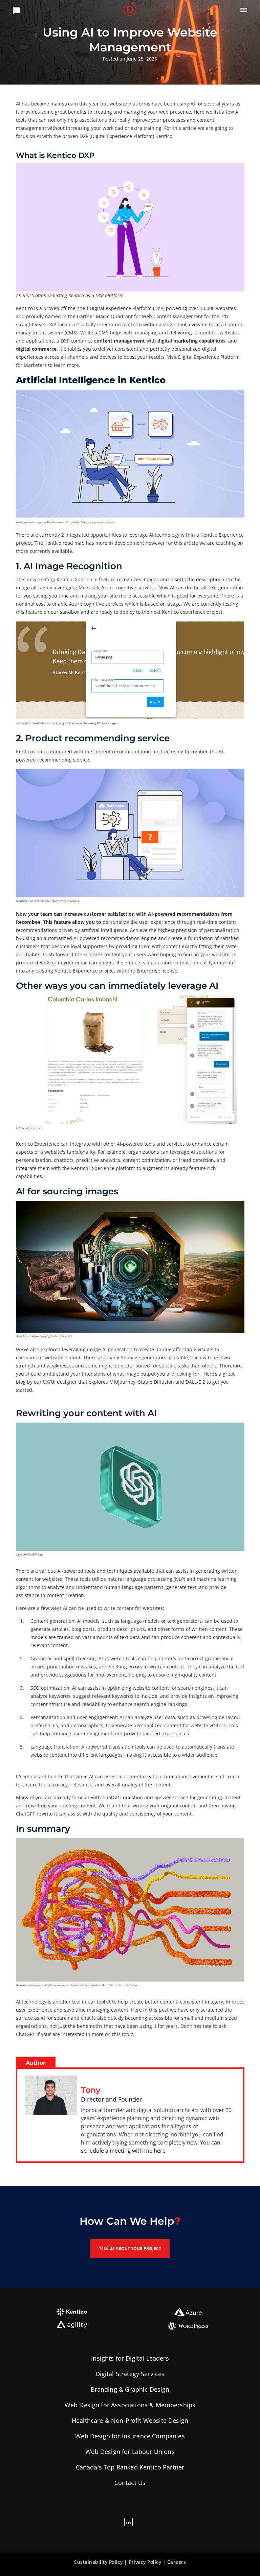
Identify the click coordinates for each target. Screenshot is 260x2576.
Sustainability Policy (99, 2562)
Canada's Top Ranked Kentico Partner (130, 2467)
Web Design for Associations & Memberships (130, 2405)
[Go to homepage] (130, 10)
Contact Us (130, 2483)
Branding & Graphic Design (130, 2389)
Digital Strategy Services (130, 2374)
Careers (177, 2562)
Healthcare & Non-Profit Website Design (130, 2420)
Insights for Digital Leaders (130, 2358)
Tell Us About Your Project (130, 2249)
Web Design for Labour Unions (130, 2452)
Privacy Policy (145, 2562)
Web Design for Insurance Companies (130, 2436)
